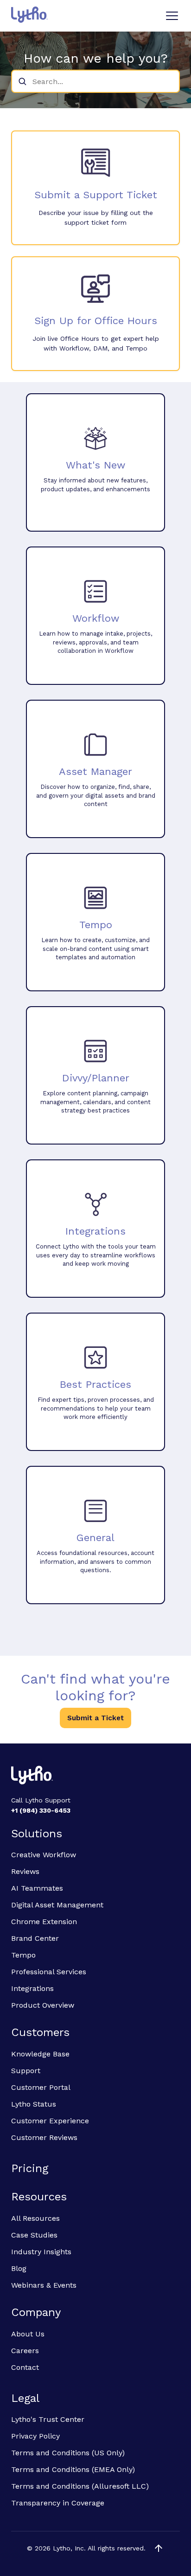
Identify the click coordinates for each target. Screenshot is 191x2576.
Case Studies (34, 2235)
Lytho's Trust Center (48, 2419)
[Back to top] (159, 2548)
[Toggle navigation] (172, 16)
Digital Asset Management (57, 1905)
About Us (28, 2334)
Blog (19, 2268)
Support (26, 2071)
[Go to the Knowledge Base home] (29, 15)
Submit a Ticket (95, 1718)
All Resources (35, 2218)
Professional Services (49, 1972)
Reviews (25, 1871)
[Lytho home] (95, 1776)
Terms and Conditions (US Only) (68, 2453)
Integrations (32, 1988)
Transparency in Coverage (58, 2503)
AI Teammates (37, 1888)
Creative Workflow (44, 1855)
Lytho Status (34, 2104)
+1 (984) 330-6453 (41, 1810)
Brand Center (35, 1938)
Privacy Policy (35, 2436)
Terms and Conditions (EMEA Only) (73, 2469)
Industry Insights (41, 2252)
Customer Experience (50, 2121)
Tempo (23, 1955)
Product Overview (43, 2005)
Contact (25, 2367)
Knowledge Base (40, 2054)
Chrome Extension (44, 1922)
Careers (25, 2351)
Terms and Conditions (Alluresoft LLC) (80, 2486)
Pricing (30, 2168)
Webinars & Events (44, 2285)
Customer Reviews (44, 2137)
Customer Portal (41, 2087)
